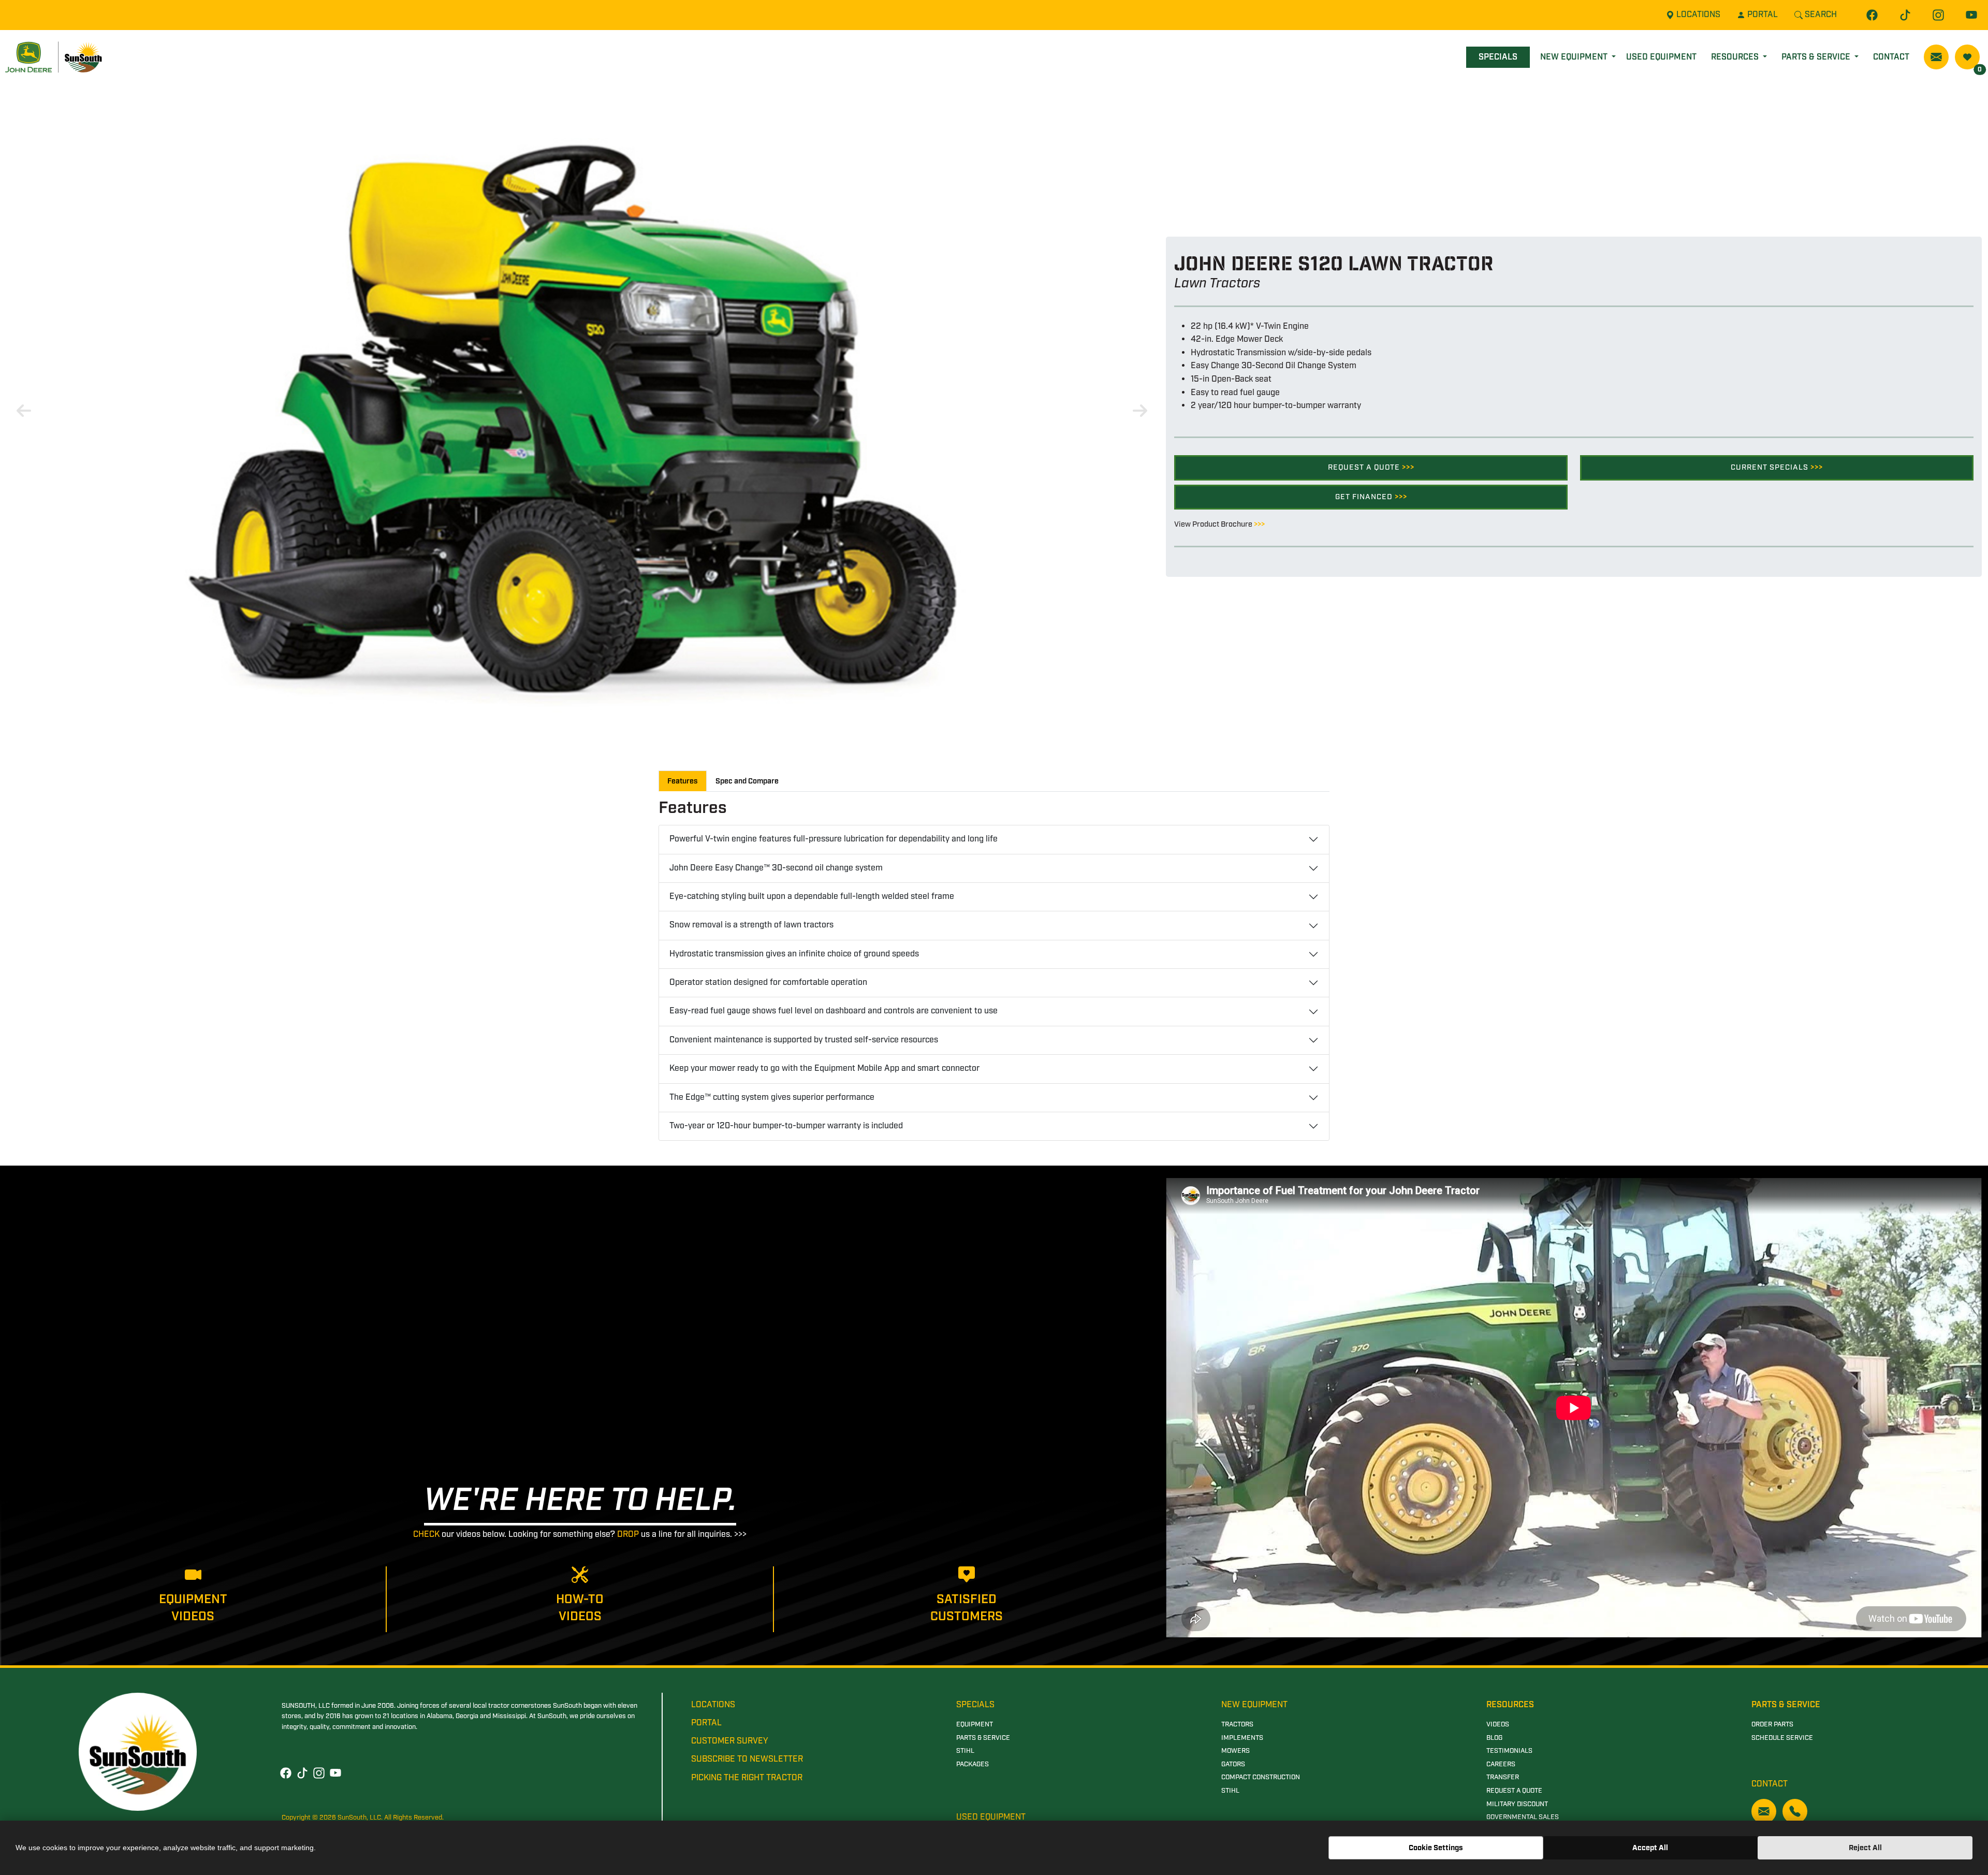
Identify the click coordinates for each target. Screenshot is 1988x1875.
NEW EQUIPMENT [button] (1575, 57)
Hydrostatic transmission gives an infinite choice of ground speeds (794, 954)
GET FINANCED (1371, 497)
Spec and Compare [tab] (747, 781)
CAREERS (1501, 1764)
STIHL (965, 1751)
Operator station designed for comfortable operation (768, 983)
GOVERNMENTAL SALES (1523, 1817)
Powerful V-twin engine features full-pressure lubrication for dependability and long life (834, 839)
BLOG (1494, 1738)
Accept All (1650, 1848)
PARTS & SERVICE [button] (1817, 57)
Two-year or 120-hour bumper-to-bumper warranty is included (786, 1126)
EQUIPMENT (975, 1725)
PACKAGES (973, 1764)
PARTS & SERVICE (983, 1738)
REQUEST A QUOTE (1371, 467)
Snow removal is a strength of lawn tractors (751, 925)
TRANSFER (1503, 1777)
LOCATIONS (713, 1705)
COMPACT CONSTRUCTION (1261, 1777)
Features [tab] (683, 781)
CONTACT (1891, 57)
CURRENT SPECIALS (1777, 467)
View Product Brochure (1219, 524)
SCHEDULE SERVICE (1782, 1738)
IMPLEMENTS (1242, 1738)
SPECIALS (1498, 57)
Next (1138, 408)
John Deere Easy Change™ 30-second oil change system (776, 868)
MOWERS (1236, 1751)
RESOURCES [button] (1736, 57)
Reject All (1865, 1848)
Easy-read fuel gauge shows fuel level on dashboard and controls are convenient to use (834, 1011)
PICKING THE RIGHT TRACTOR (747, 1778)
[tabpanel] (580, 407)
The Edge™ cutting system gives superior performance (772, 1098)
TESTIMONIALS (1509, 1751)
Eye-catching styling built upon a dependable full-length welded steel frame (812, 897)
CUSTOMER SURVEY (730, 1741)
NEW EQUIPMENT (1254, 1705)
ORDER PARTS (1772, 1725)
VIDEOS (1498, 1725)
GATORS (1233, 1764)
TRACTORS (1237, 1725)
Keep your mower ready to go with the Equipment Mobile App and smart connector (824, 1069)
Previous (22, 408)
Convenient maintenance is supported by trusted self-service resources (804, 1040)
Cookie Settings (1436, 1848)
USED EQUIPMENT (1661, 57)
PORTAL (706, 1723)
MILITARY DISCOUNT (1517, 1804)
